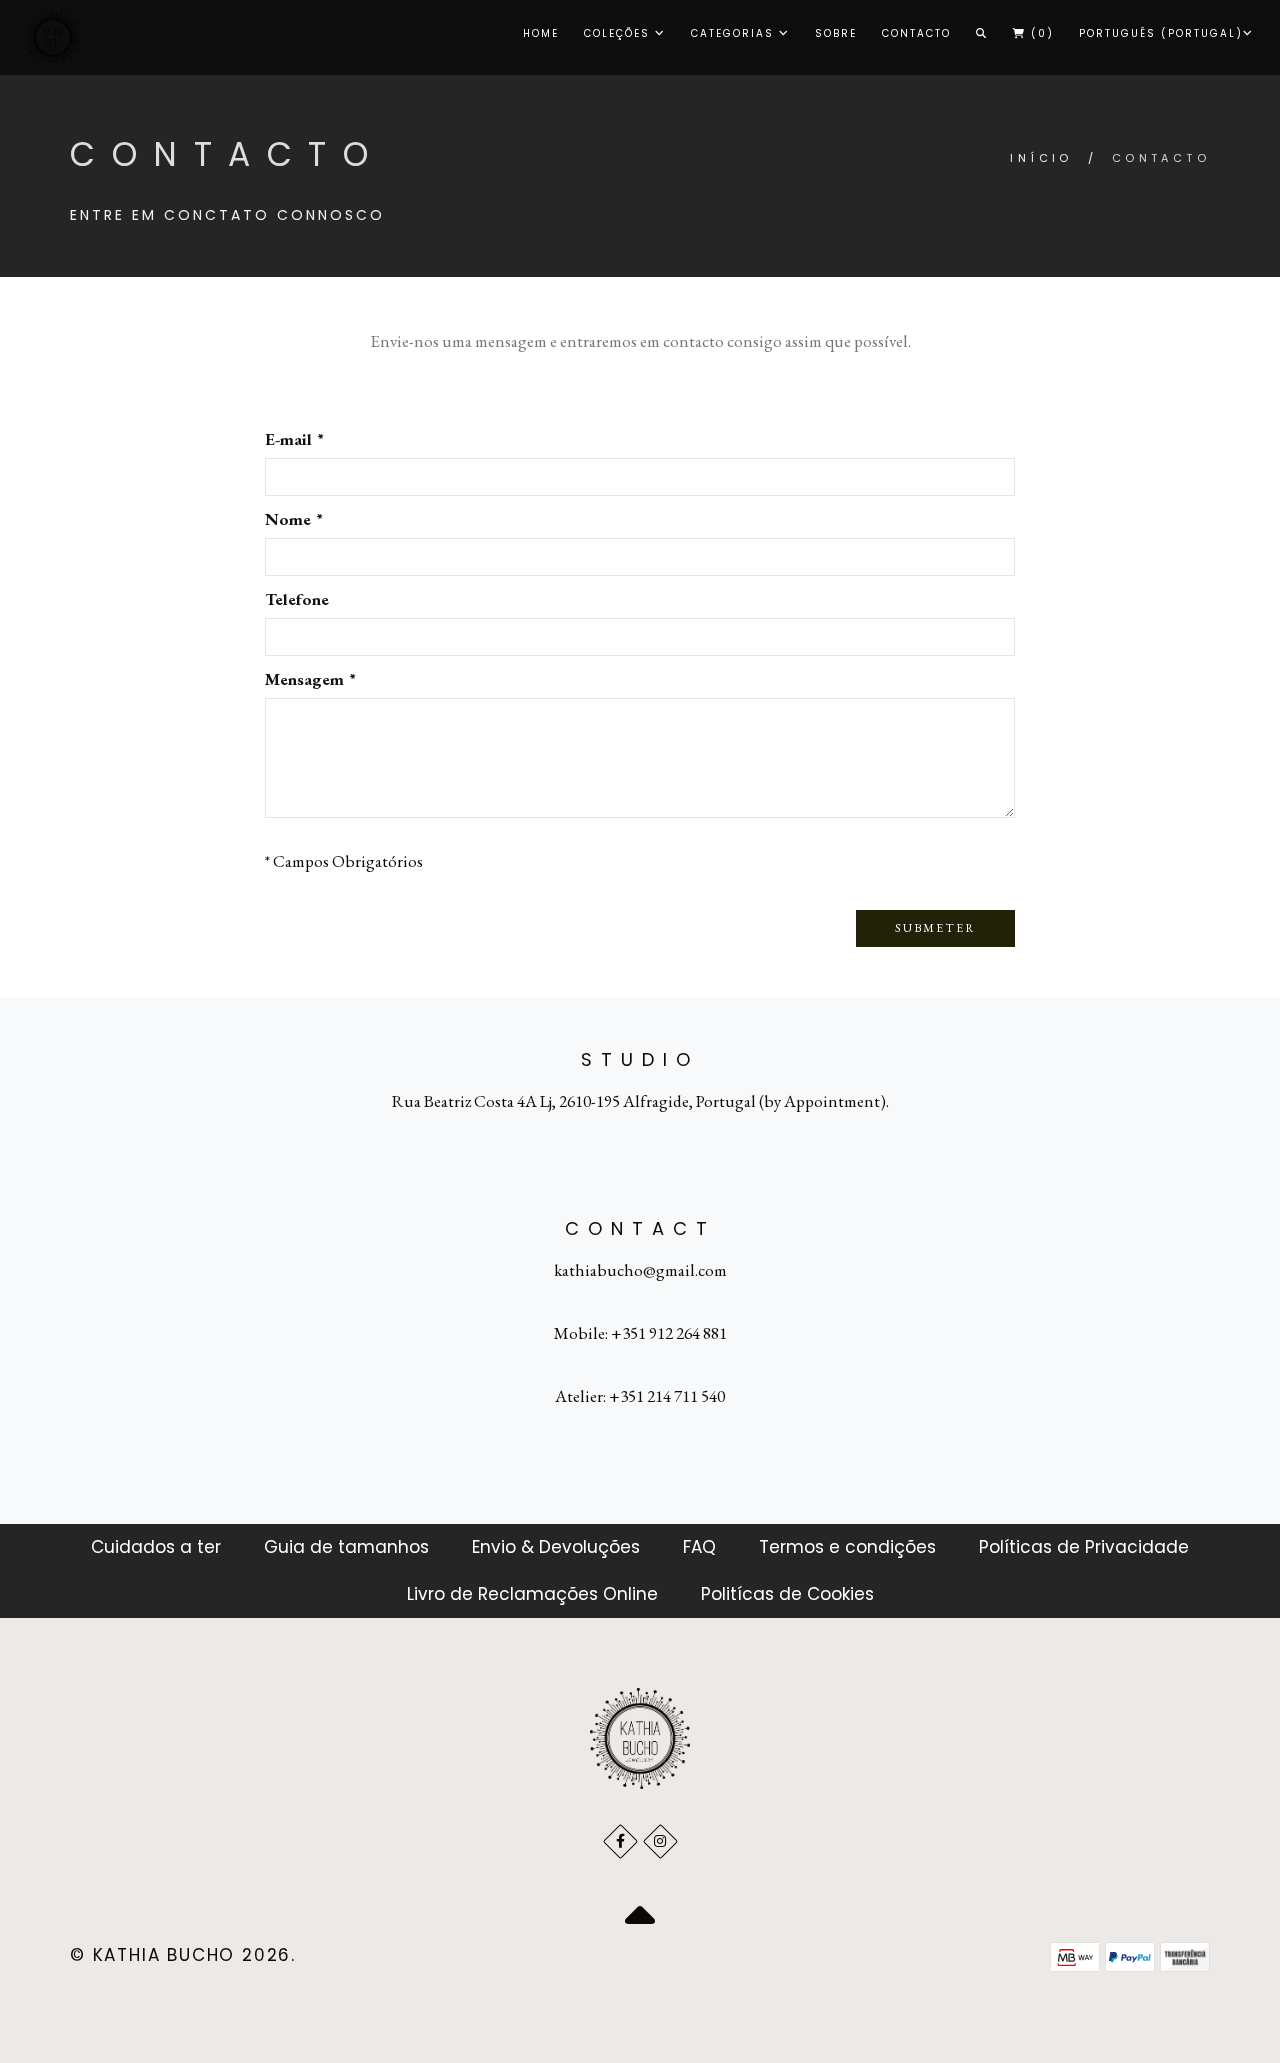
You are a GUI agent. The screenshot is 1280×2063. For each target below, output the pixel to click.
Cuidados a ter (156, 1547)
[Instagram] (660, 1841)
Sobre (836, 33)
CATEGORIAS (735, 33)
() (1040, 33)
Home (541, 33)
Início (1041, 158)
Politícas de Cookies (787, 1594)
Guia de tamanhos (346, 1547)
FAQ (699, 1547)
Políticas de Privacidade (1084, 1547)
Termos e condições (847, 1547)
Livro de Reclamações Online (532, 1594)
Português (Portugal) (1161, 33)
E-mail (293, 439)
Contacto (916, 33)
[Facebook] (620, 1841)
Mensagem (309, 679)
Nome (293, 519)
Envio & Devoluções (556, 1547)
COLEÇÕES (619, 33)
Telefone (297, 599)
